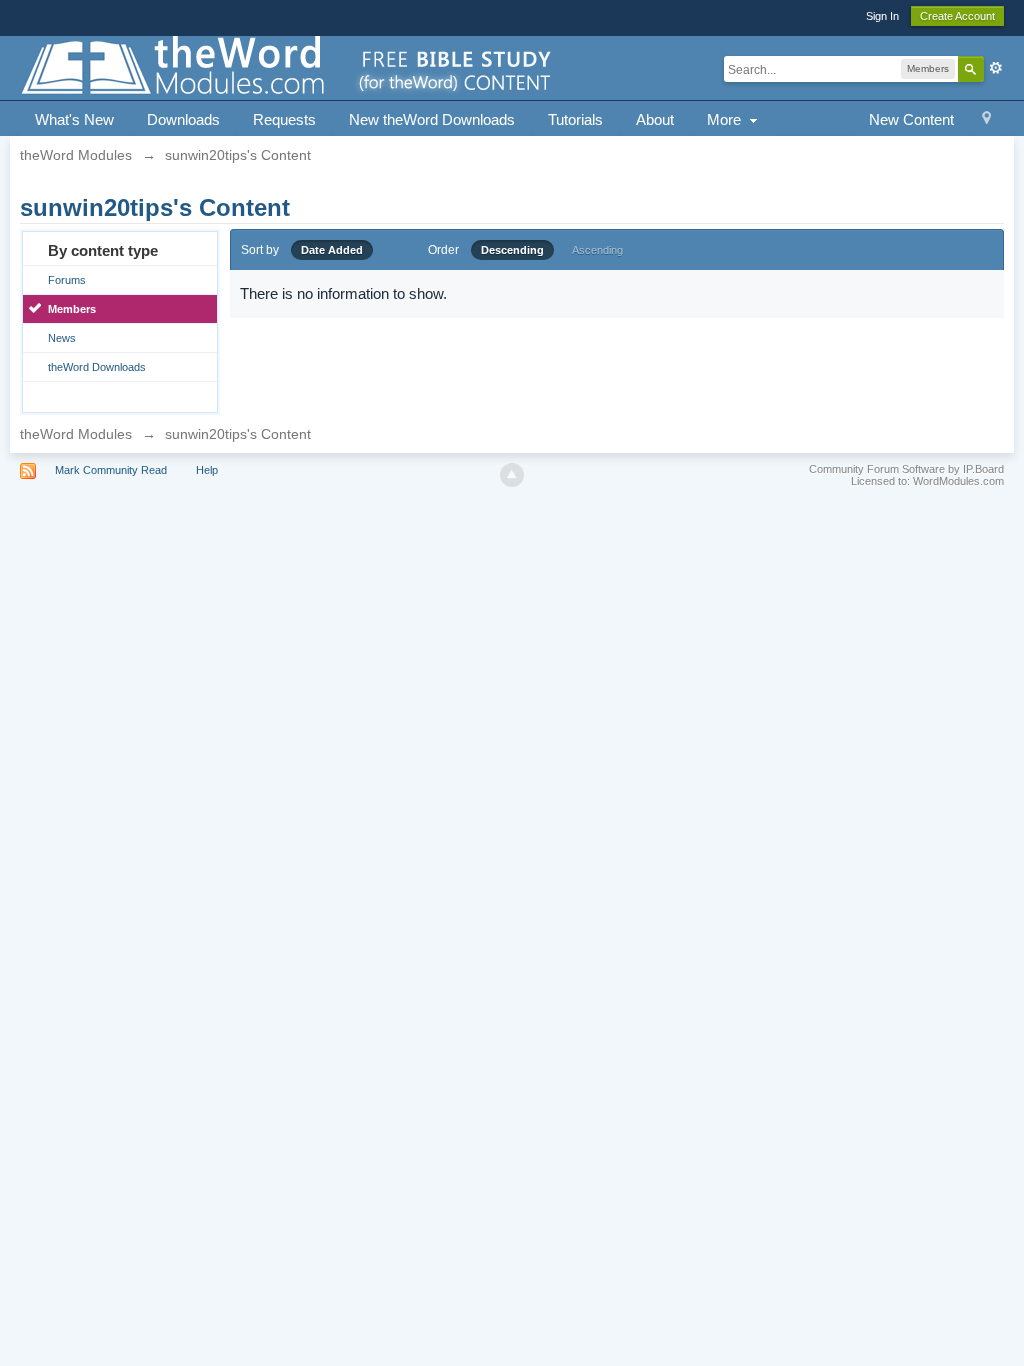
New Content (911, 119)
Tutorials (575, 119)
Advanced (996, 68)
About (655, 119)
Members (72, 309)
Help (207, 470)
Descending (512, 250)
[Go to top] (512, 475)
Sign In (882, 16)
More (726, 119)
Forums (67, 280)
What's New (74, 119)
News (62, 338)
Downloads (183, 119)
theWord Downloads (97, 367)
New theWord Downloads (432, 119)
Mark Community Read (111, 470)
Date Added (332, 250)
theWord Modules (76, 434)
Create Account (957, 16)
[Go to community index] (288, 66)
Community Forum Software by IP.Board (906, 469)
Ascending (597, 250)
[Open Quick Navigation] (986, 120)
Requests (284, 119)
